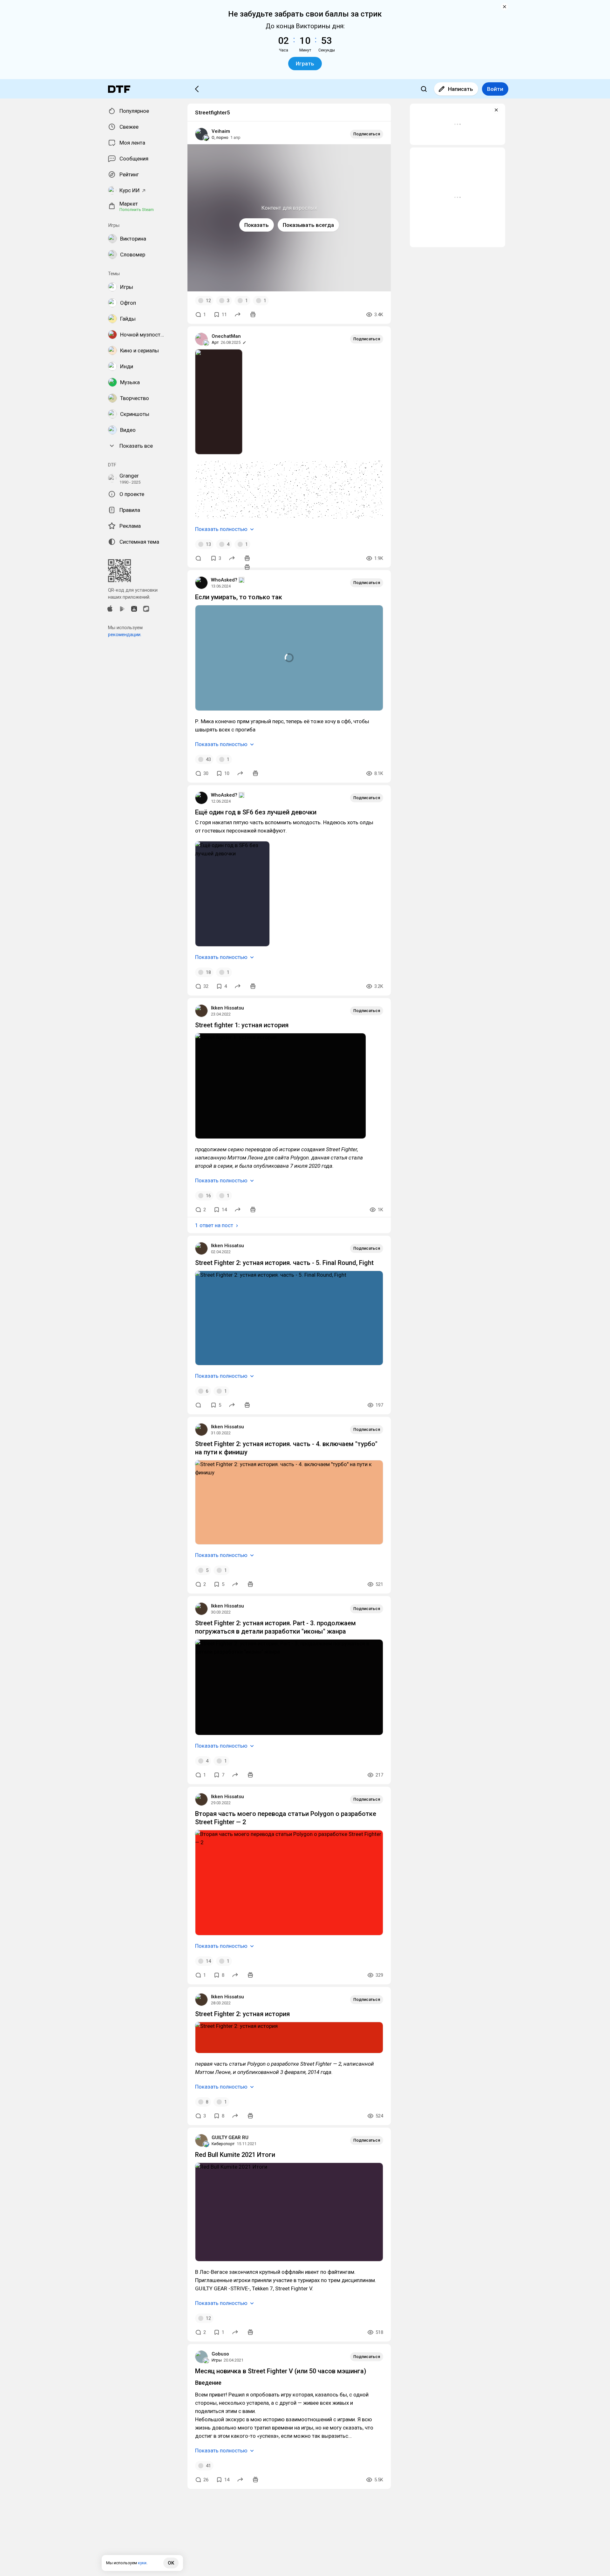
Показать (257, 225)
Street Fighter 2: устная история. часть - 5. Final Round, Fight (284, 1263)
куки (142, 2563)
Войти (495, 89)
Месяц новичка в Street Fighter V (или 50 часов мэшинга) (281, 2371)
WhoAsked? (224, 580)
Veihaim (221, 131)
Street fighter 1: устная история (242, 1025)
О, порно (220, 137)
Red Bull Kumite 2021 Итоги (235, 2155)
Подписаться (367, 134)
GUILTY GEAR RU (230, 2138)
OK (171, 2563)
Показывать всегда (308, 225)
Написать (461, 89)
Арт (215, 342)
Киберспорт (223, 2144)
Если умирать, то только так (239, 597)
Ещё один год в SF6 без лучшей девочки (256, 812)
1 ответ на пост (214, 1225)
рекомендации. (125, 635)
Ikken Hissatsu (227, 1008)
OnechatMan (226, 336)
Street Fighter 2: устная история (242, 2014)
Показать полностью (221, 529)
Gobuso (220, 2354)
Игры (217, 2360)
